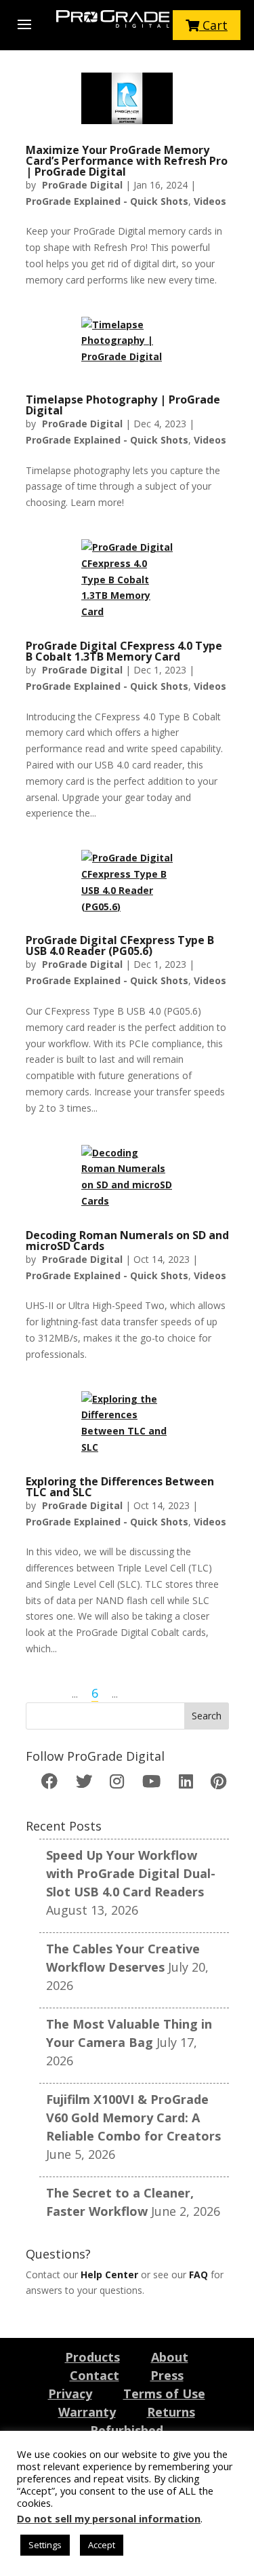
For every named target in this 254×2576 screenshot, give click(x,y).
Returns (171, 2412)
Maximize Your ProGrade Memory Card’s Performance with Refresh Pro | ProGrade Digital (127, 161)
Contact (94, 2375)
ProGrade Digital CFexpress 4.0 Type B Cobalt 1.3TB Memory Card (124, 651)
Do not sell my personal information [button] (109, 2518)
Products (92, 2357)
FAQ (198, 2275)
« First (45, 1693)
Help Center (109, 2275)
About (170, 2357)
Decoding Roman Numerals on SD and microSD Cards (127, 1241)
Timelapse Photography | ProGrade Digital (123, 405)
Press (167, 2375)
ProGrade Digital (82, 185)
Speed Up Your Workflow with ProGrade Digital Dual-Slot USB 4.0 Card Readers (131, 1873)
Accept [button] (102, 2545)
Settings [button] (45, 2545)
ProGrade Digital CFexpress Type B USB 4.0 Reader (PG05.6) (120, 945)
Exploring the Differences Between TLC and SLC (120, 1487)
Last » (144, 1693)
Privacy (70, 2394)
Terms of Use (164, 2394)
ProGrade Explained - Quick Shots (107, 201)
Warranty (87, 2412)
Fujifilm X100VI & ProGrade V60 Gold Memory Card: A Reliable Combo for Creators (133, 2118)
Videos (210, 201)
